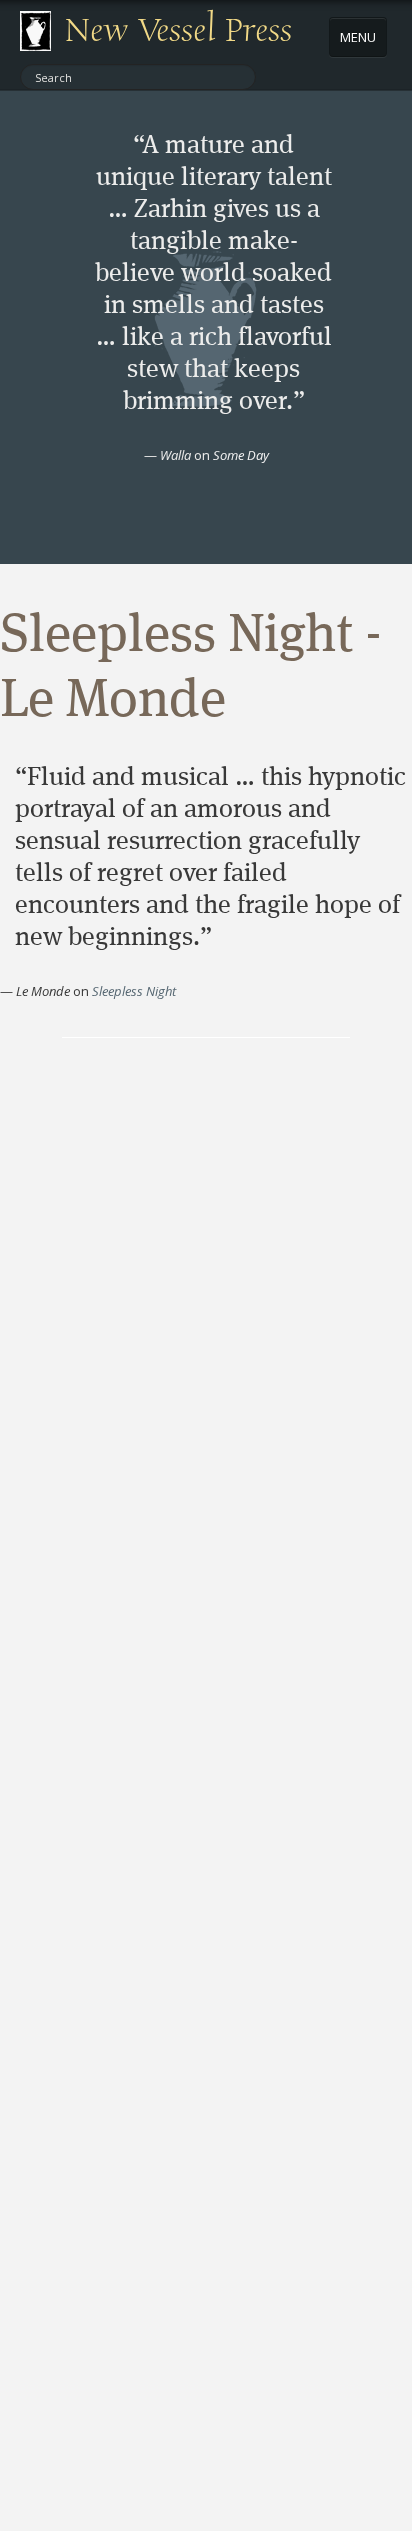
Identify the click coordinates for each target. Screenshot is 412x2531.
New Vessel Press (178, 31)
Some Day (241, 455)
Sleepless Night (134, 991)
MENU (358, 37)
